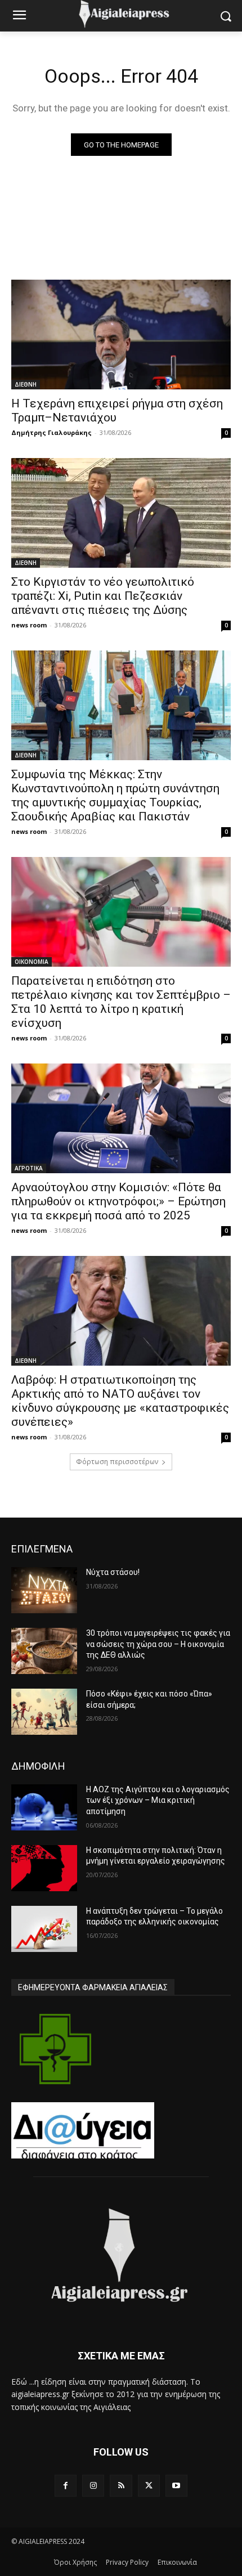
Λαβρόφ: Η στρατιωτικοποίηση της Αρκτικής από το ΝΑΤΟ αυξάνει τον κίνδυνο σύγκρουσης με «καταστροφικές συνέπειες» (120, 1401)
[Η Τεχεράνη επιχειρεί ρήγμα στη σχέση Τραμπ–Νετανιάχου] (121, 335)
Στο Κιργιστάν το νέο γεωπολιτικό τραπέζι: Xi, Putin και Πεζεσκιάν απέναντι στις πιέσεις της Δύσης (103, 596)
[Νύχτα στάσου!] (44, 1590)
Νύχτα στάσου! (113, 1572)
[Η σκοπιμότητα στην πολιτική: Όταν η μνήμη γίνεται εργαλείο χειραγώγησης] (44, 1868)
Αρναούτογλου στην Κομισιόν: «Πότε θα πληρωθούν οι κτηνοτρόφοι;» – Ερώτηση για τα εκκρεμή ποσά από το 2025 (118, 1201)
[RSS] (121, 2486)
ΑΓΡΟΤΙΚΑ (29, 1168)
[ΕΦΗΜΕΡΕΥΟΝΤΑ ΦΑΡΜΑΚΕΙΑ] (55, 2049)
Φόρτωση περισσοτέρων (117, 1462)
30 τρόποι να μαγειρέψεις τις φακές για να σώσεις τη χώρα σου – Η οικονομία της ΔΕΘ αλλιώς (158, 1644)
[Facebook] (66, 2486)
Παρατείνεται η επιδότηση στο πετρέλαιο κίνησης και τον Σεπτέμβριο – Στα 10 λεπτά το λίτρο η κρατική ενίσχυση (121, 1002)
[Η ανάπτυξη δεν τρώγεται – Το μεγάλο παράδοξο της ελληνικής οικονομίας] (44, 1929)
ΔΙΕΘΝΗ (26, 384)
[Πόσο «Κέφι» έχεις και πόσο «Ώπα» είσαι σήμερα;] (44, 1712)
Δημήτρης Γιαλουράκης (51, 432)
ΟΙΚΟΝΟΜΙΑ (32, 962)
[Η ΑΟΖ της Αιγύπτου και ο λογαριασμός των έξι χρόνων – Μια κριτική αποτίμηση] (44, 1807)
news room (29, 625)
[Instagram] (93, 2486)
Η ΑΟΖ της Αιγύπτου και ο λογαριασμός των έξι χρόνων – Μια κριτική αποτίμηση (158, 1800)
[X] (149, 2486)
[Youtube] (176, 2486)
